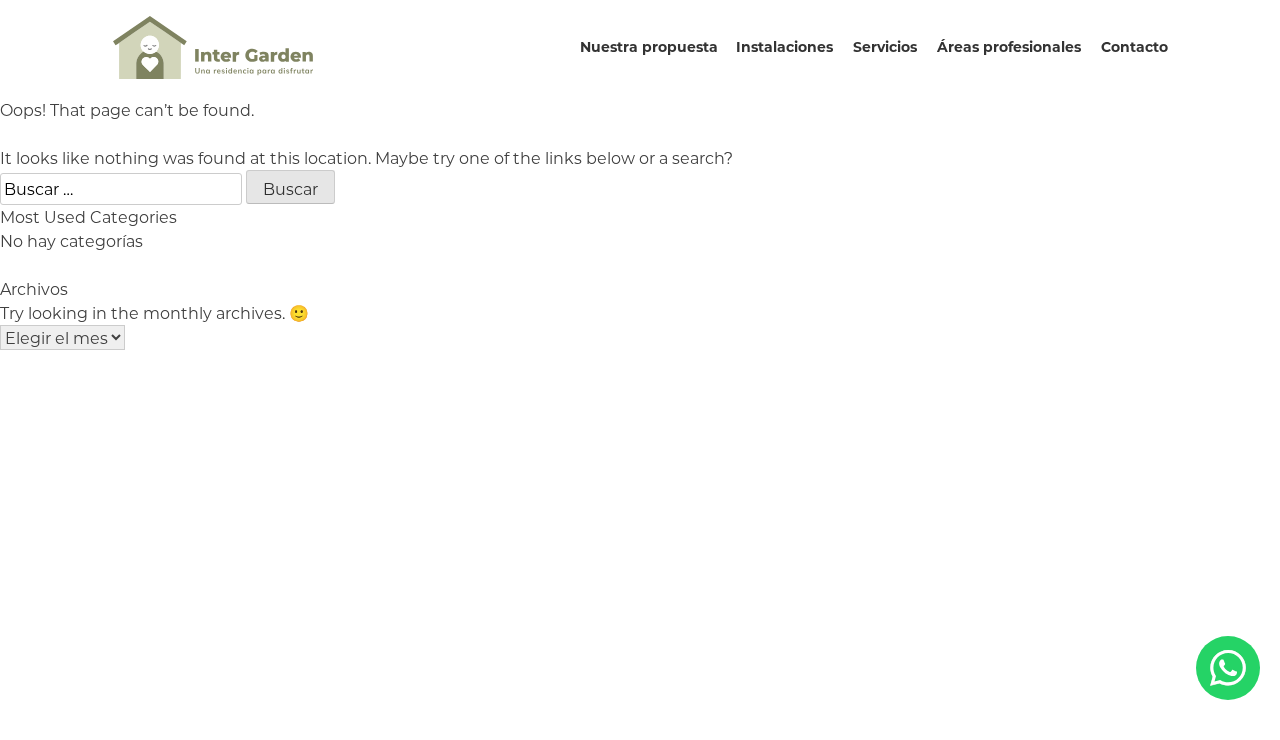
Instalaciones (784, 46)
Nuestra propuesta (649, 46)
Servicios (885, 46)
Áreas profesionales (1009, 46)
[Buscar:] (123, 188)
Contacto (1134, 46)
